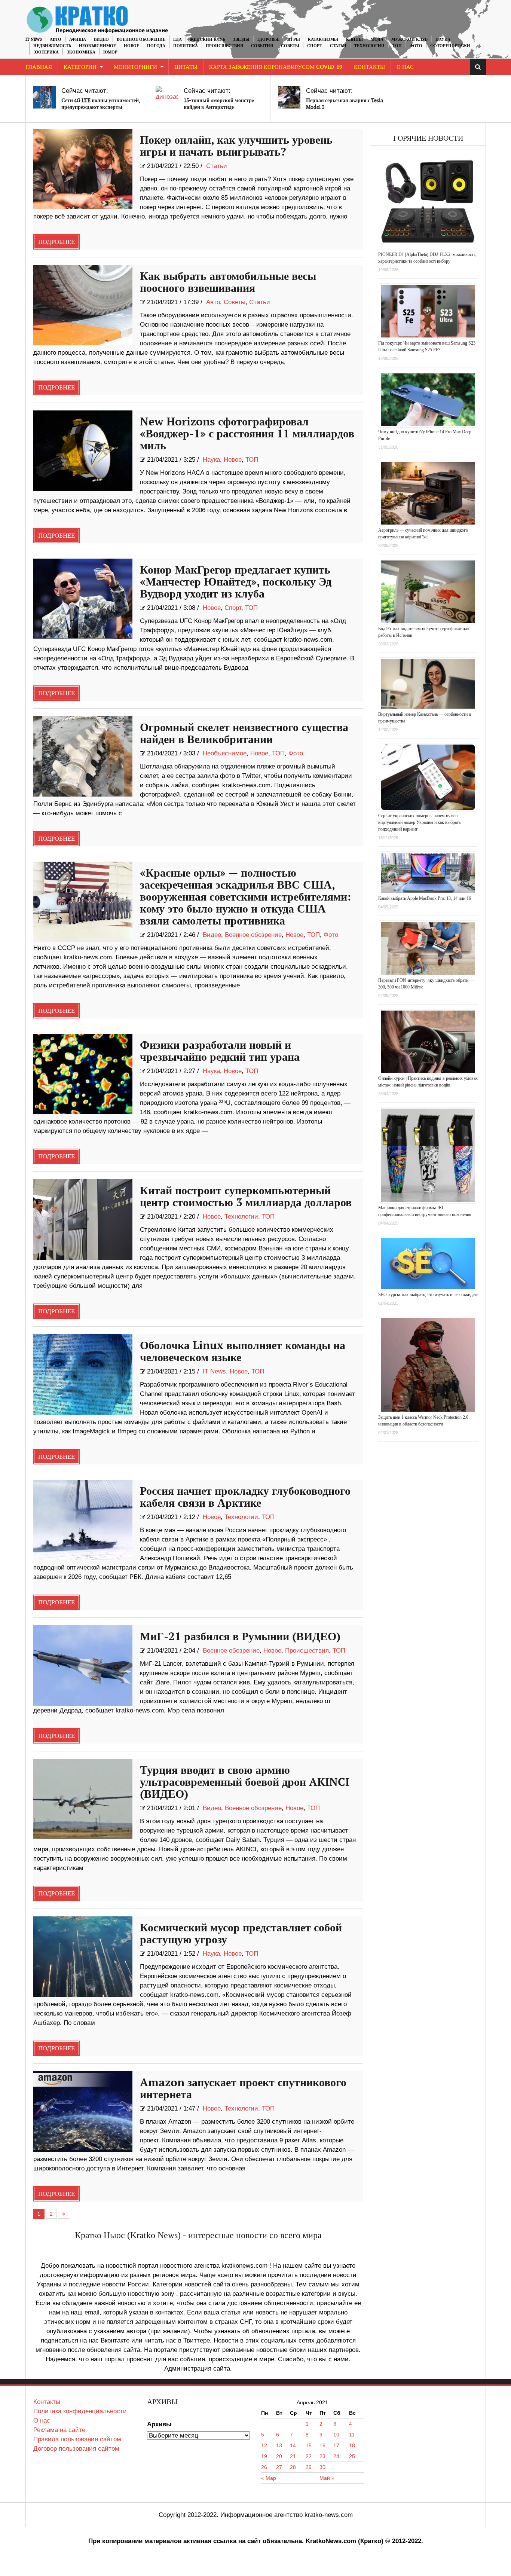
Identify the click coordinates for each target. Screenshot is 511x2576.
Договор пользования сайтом (76, 2449)
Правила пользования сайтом (77, 2439)
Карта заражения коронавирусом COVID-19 (276, 67)
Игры (294, 39)
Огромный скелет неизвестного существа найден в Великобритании (244, 734)
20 (279, 2456)
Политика (186, 46)
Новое (131, 46)
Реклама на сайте (59, 2430)
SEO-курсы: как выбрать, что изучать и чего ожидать (428, 1295)
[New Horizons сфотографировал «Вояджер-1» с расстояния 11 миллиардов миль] (83, 451)
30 (322, 2467)
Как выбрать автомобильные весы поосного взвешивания (228, 282)
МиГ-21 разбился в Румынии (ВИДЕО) (240, 1637)
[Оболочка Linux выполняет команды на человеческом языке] (83, 1374)
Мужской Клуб (409, 39)
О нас (42, 2421)
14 (293, 2445)
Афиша (78, 39)
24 (336, 2456)
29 (309, 2467)
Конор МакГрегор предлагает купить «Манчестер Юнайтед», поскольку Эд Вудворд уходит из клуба (236, 582)
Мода (377, 39)
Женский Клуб (207, 39)
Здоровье (268, 39)
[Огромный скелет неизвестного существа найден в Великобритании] (83, 756)
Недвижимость (52, 46)
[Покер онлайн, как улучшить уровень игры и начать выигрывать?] (83, 169)
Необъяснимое (97, 46)
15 (309, 2445)
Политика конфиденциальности (80, 2411)
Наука (443, 39)
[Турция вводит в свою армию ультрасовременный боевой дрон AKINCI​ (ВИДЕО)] (83, 1799)
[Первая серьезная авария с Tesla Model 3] (289, 97)
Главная (39, 67)
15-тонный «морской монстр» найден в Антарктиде (219, 104)
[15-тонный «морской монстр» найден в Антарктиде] (167, 97)
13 (279, 2445)
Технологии (369, 46)
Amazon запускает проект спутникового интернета (243, 2089)
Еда (178, 39)
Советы (290, 46)
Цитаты (186, 67)
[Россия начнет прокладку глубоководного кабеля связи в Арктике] (83, 1520)
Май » (327, 2478)
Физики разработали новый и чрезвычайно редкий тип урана (220, 1051)
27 (279, 2467)
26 (264, 2467)
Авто (56, 39)
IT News (34, 39)
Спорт (315, 46)
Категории (80, 67)
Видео (101, 39)
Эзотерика (46, 52)
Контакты (369, 67)
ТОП (397, 46)
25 (352, 2456)
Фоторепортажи (450, 46)
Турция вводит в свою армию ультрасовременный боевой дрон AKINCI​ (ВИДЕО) (245, 1782)
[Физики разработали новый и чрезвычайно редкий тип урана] (83, 1074)
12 (264, 2445)
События (262, 46)
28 (293, 2467)
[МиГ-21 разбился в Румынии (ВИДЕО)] (83, 1666)
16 (322, 2445)
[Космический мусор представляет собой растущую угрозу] (83, 1957)
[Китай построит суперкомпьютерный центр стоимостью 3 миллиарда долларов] (83, 1220)
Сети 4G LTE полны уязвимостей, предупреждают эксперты (101, 104)
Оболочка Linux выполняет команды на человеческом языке (243, 1352)
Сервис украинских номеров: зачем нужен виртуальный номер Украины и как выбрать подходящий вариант (419, 822)
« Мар (269, 2478)
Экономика (81, 52)
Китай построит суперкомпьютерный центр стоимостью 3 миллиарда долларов (246, 1197)
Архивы (159, 2424)
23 (322, 2456)
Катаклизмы (323, 39)
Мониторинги (135, 67)
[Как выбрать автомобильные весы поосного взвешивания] (83, 305)
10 (336, 2435)
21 (293, 2456)
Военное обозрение (141, 39)
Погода (156, 46)
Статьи (338, 46)
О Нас (405, 67)
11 (352, 2435)
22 (309, 2456)
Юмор (110, 52)
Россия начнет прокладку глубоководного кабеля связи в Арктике (245, 1497)
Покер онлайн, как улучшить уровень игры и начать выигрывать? (236, 146)
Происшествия (224, 46)
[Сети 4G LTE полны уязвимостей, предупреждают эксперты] (45, 97)
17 (336, 2445)
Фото (416, 46)
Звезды (241, 39)
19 (264, 2456)
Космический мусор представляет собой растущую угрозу (241, 1934)
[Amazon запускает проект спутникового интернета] (83, 2111)
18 (352, 2445)
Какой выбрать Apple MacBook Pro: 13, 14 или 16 (425, 898)
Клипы (354, 39)
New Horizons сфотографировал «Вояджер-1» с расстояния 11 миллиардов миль (247, 434)
